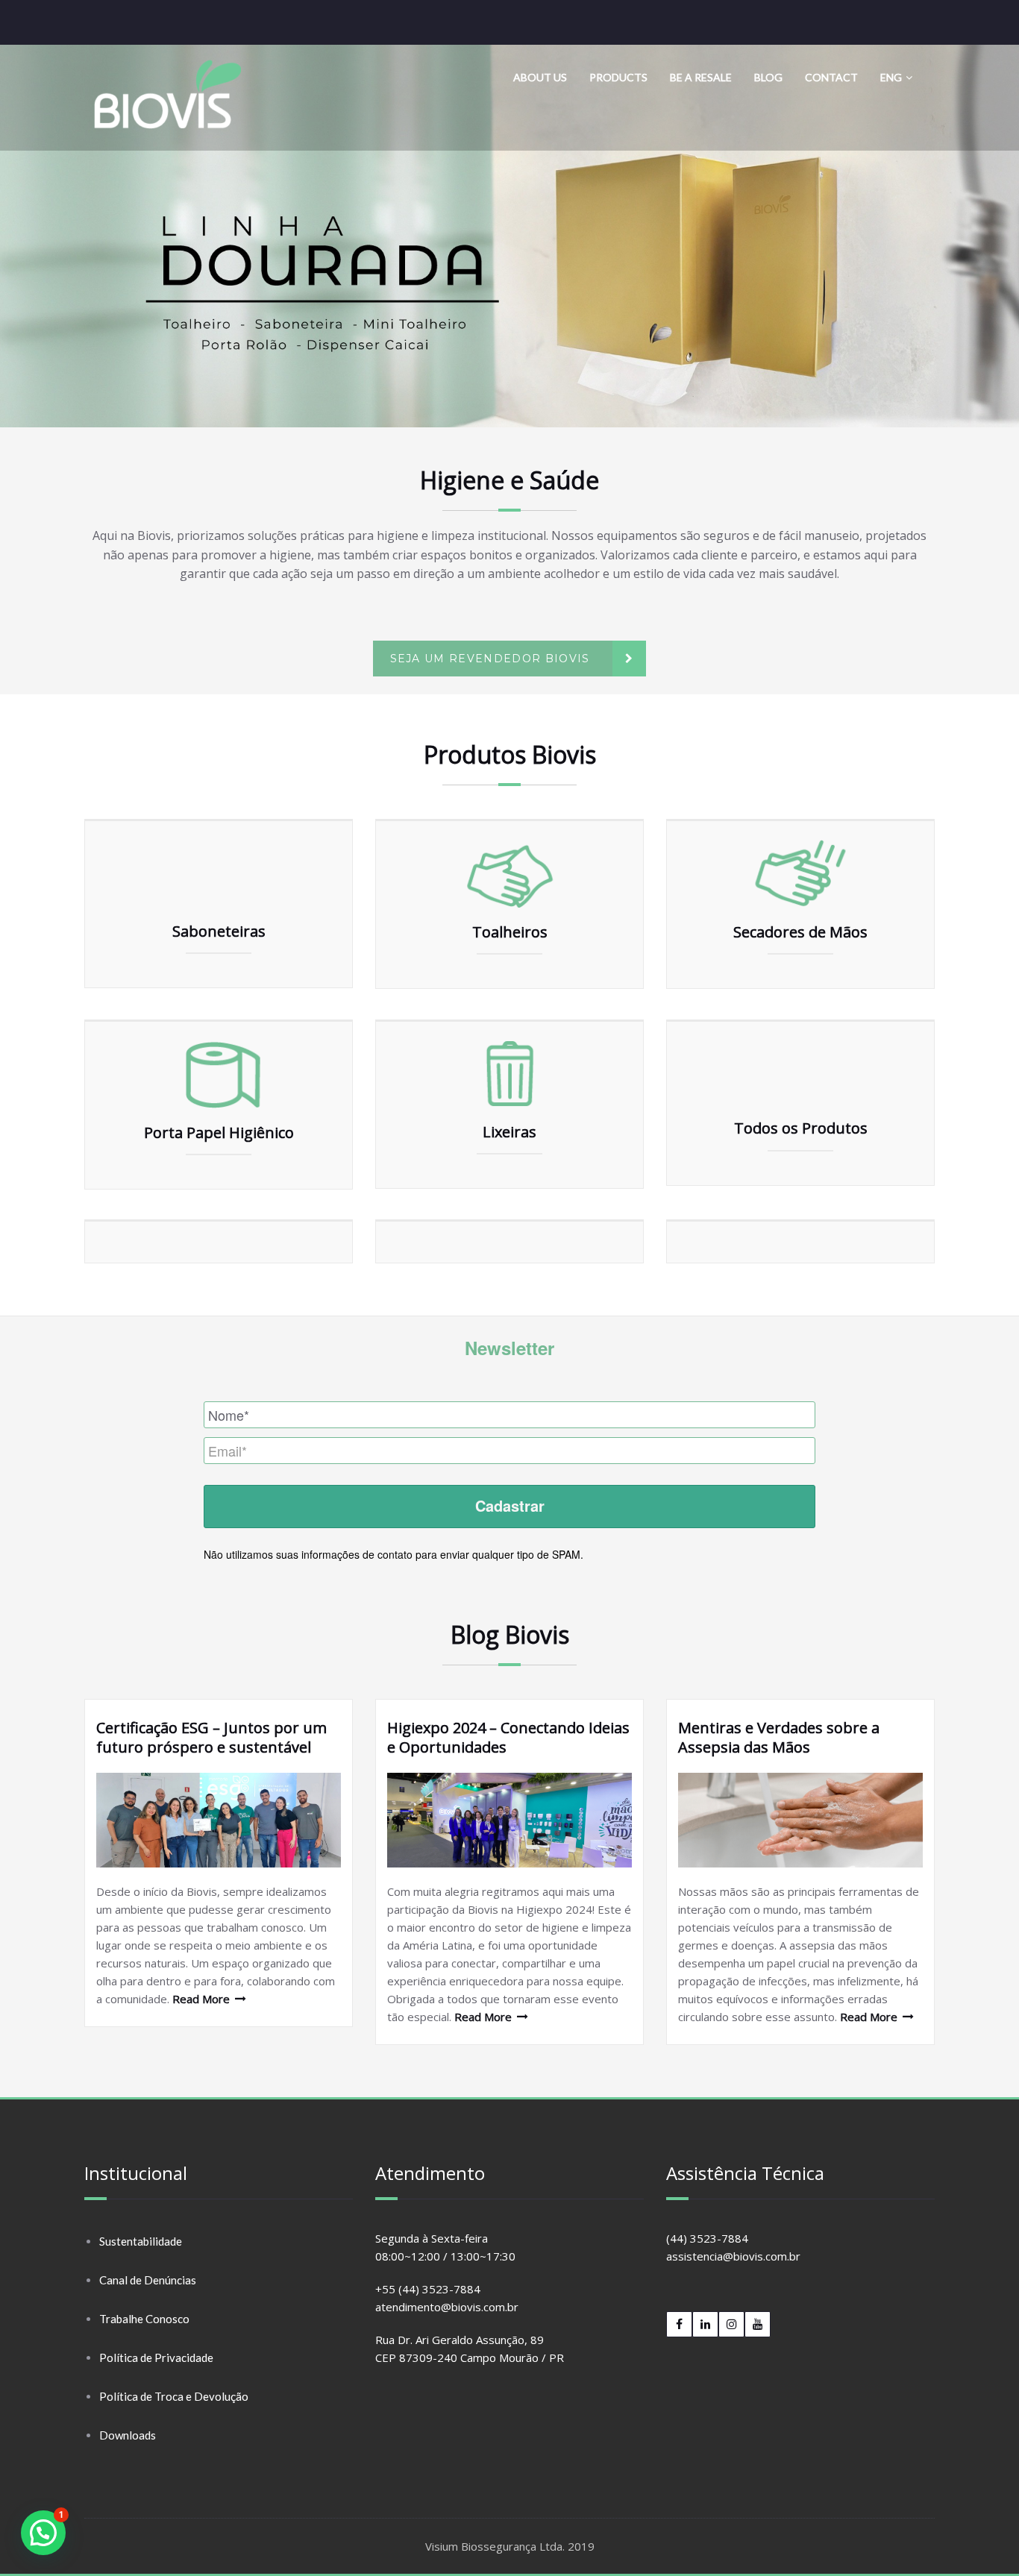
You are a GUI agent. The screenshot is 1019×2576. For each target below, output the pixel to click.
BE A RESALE (701, 77)
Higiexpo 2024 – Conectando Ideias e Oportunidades (508, 1737)
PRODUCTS (618, 77)
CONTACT (831, 77)
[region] (509, 236)
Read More (201, 1999)
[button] (509, 236)
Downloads (128, 2435)
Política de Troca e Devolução (174, 2396)
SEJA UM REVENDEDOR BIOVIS (490, 659)
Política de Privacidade (156, 2357)
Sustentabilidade (141, 2241)
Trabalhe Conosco (144, 2319)
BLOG (768, 77)
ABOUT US (540, 77)
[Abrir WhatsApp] (982, 2538)
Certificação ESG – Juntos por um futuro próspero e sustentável (211, 1737)
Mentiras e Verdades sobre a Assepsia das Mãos (779, 1737)
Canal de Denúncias (148, 2280)
